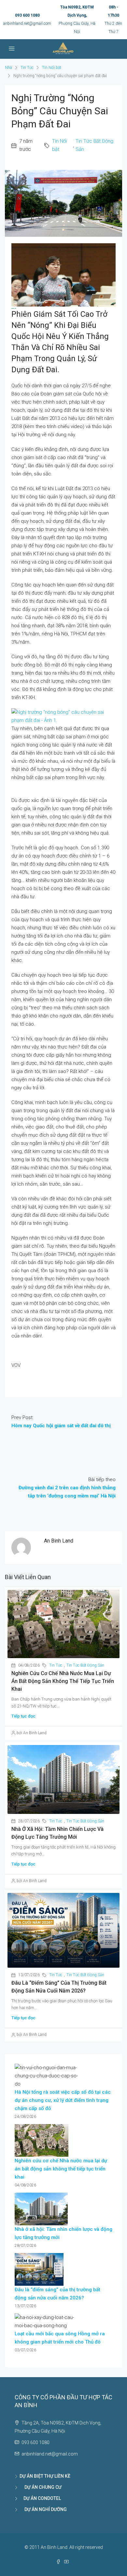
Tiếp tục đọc (23, 1716)
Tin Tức (27, 68)
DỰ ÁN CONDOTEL (40, 2498)
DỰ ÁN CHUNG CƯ (41, 2487)
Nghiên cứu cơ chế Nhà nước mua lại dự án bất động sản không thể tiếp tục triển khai (63, 1681)
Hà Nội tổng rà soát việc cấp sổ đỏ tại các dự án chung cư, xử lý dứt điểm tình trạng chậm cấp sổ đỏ (63, 2100)
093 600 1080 (27, 15)
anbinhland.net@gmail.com (27, 24)
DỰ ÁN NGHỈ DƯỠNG (43, 2509)
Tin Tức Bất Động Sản (94, 145)
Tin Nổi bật (52, 68)
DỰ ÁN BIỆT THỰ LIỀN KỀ (45, 2476)
